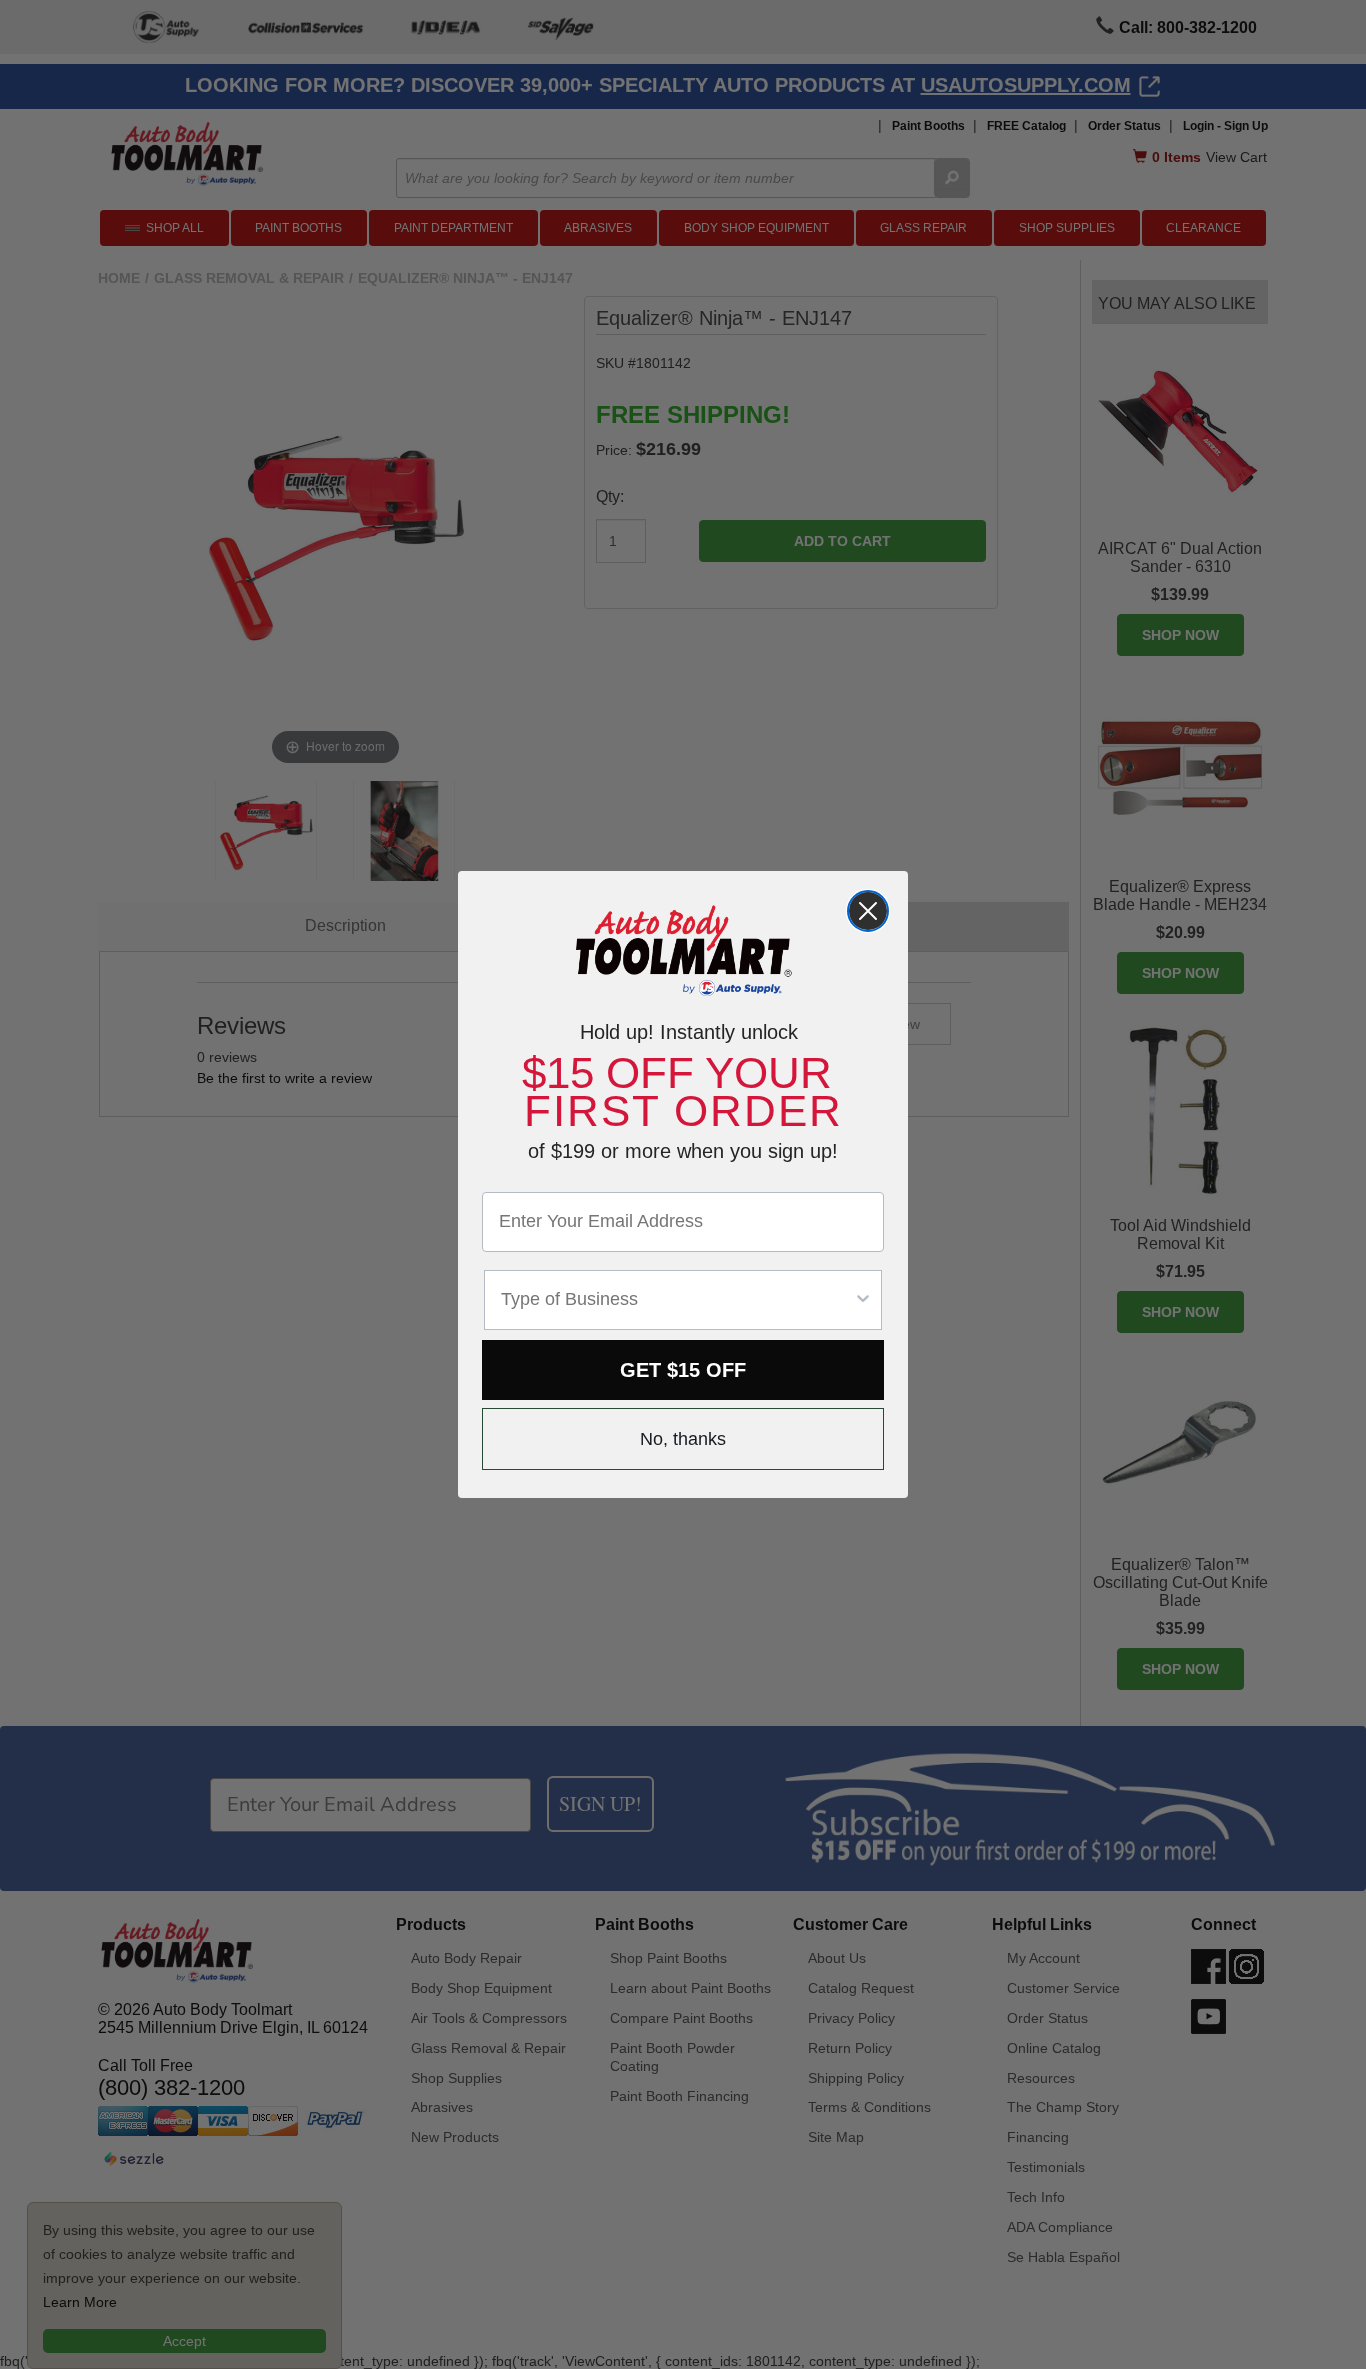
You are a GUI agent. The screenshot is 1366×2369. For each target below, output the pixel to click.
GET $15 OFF (683, 1370)
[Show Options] (863, 1300)
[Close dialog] (868, 911)
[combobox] (677, 1300)
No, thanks (683, 1439)
